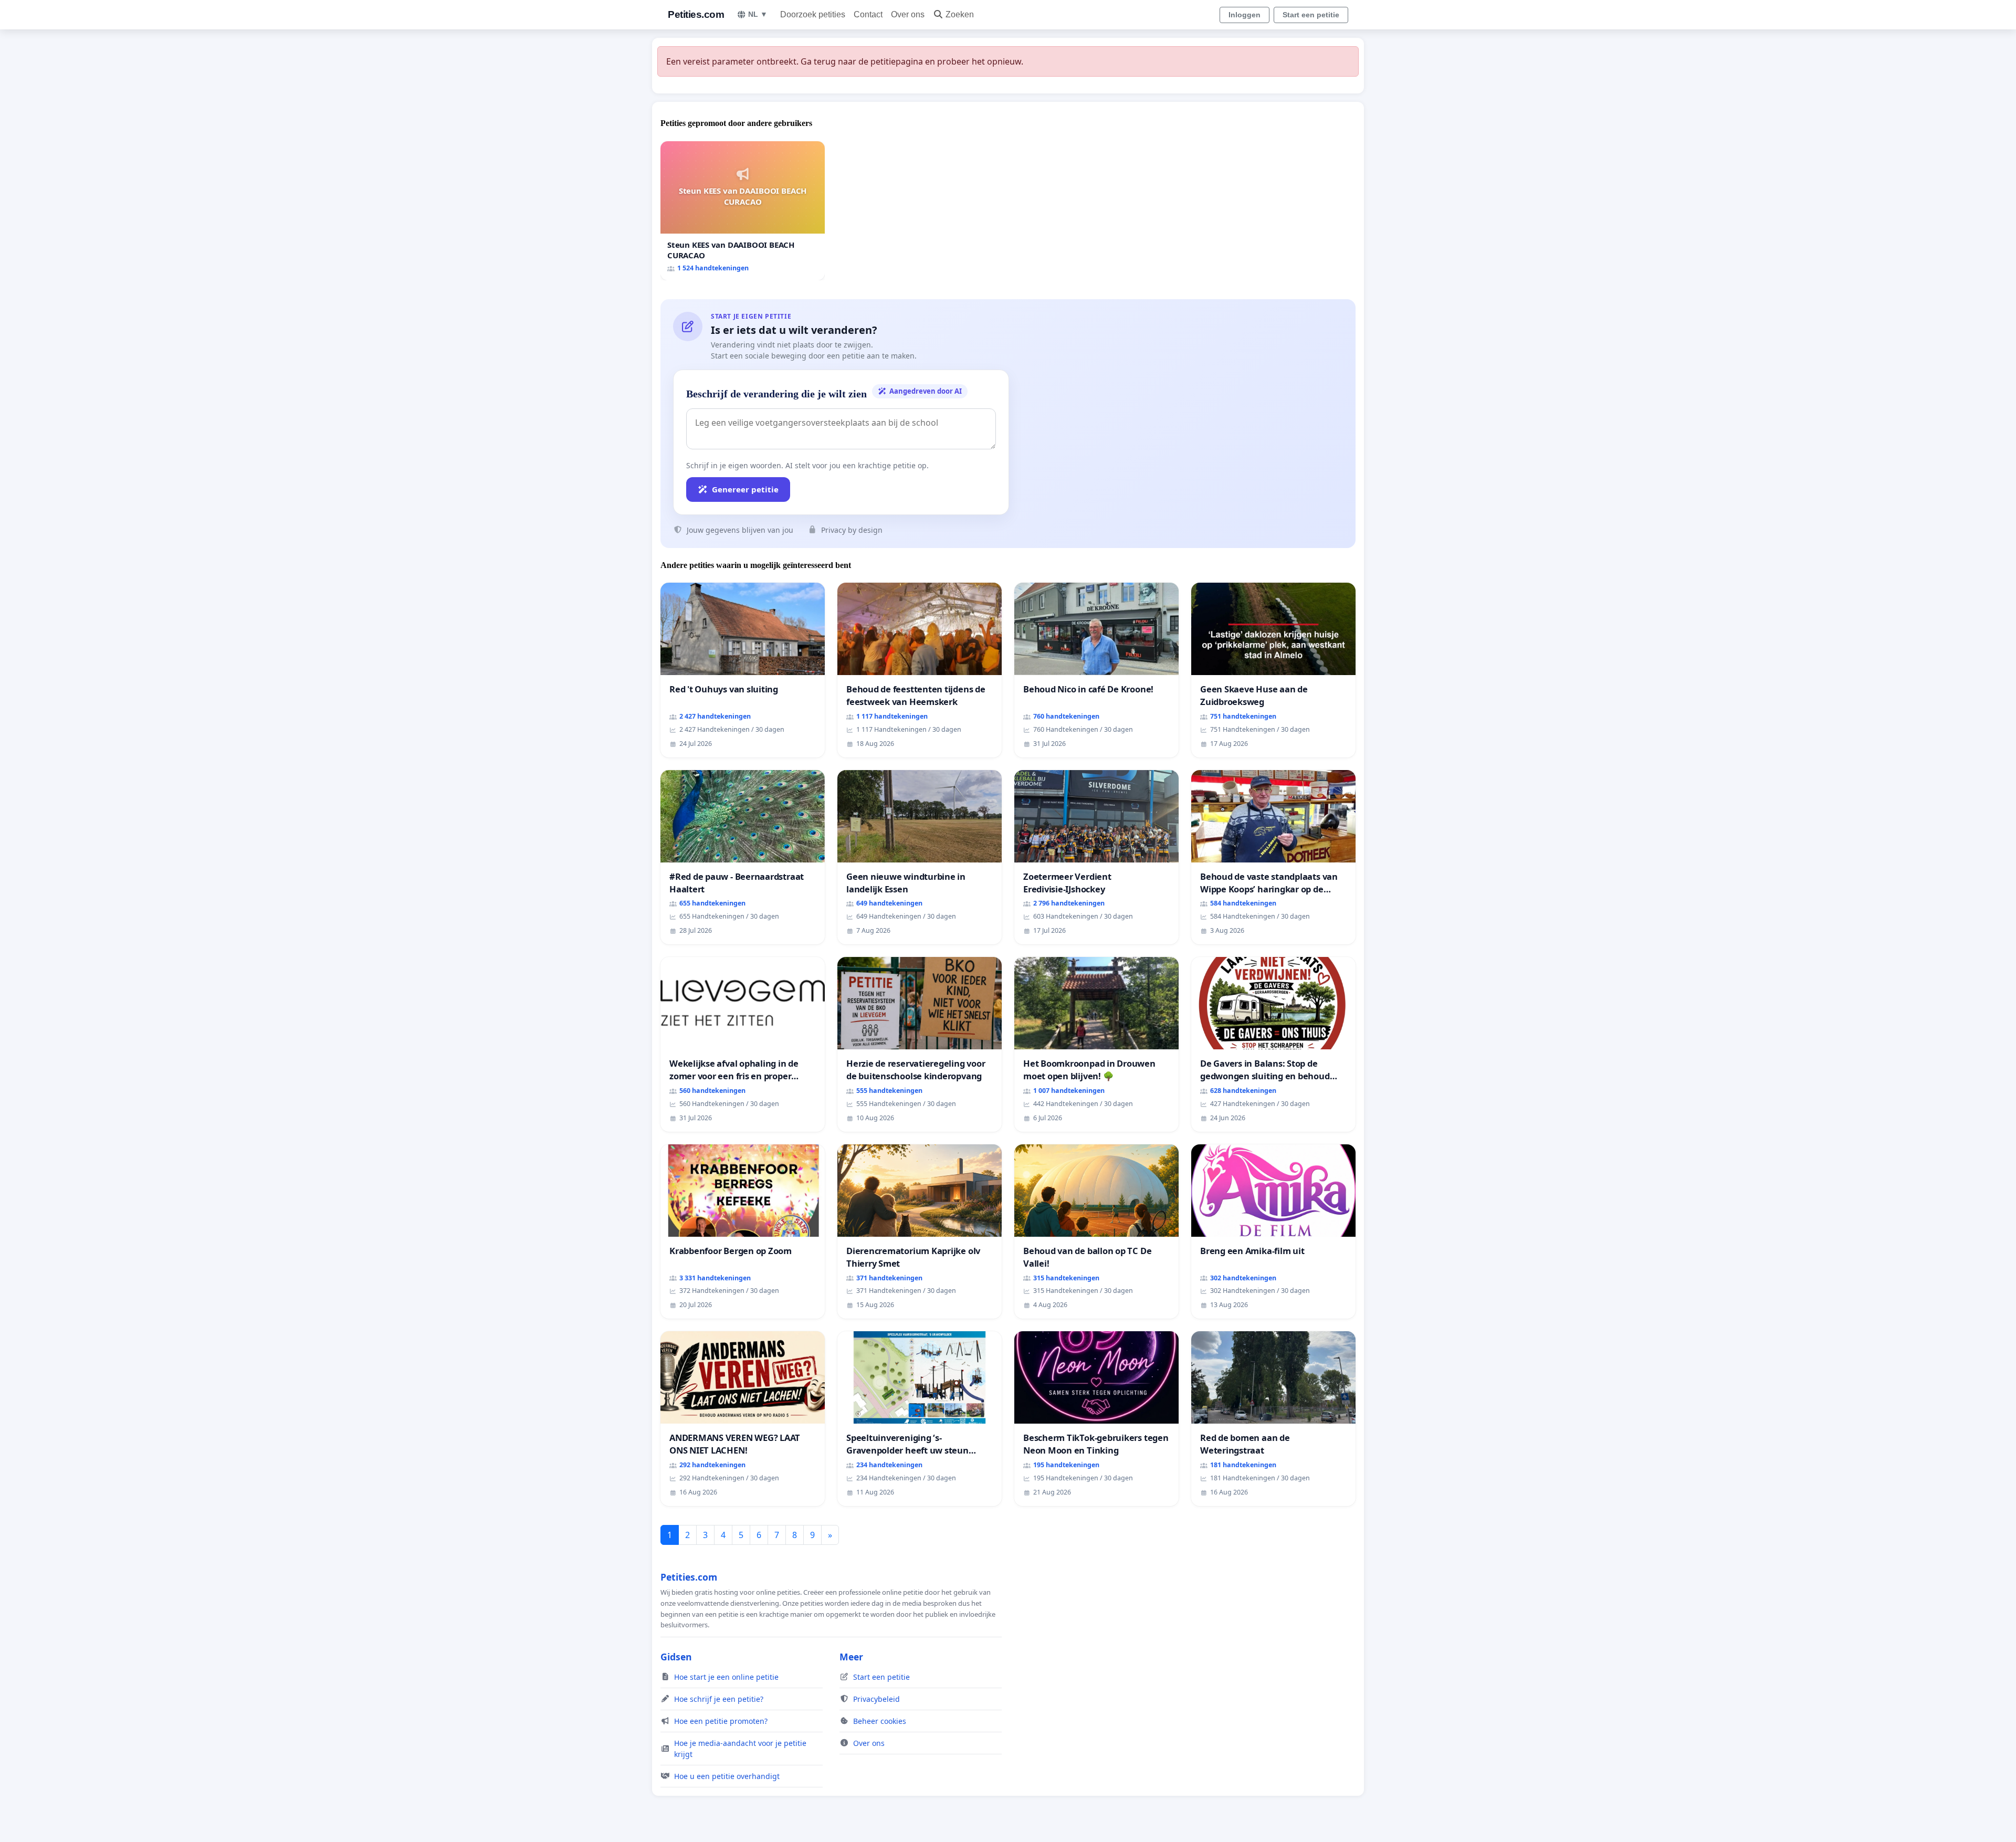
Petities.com (696, 14)
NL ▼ (758, 14)
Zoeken (960, 14)
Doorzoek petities (813, 14)
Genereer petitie (745, 489)
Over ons (908, 14)
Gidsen (676, 1657)
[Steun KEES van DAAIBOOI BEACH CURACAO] (743, 211)
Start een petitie (1311, 15)
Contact (868, 14)
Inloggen (1245, 15)
